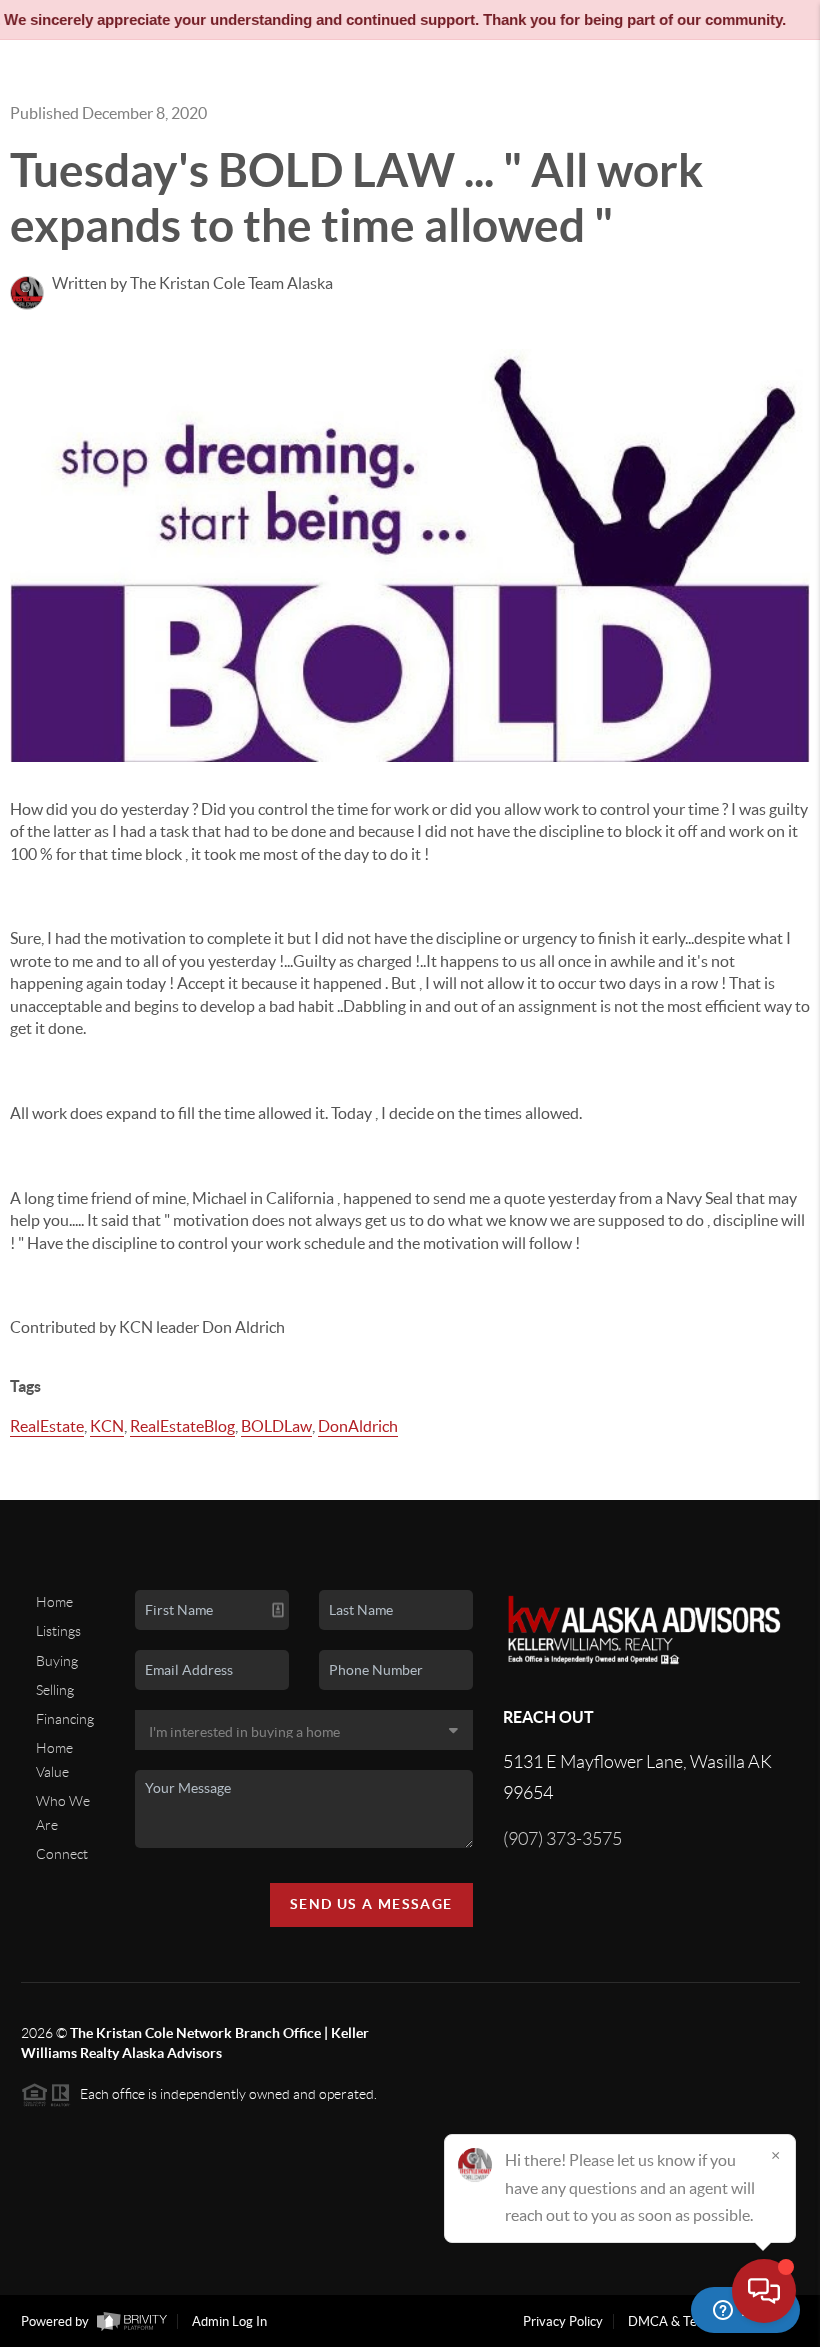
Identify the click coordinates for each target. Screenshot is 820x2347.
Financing (65, 1719)
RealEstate (47, 1426)
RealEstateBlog (182, 1426)
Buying (57, 1661)
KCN (107, 1426)
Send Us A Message (371, 1904)
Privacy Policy (563, 2321)
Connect (62, 1854)
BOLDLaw (276, 1426)
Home (54, 1602)
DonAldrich (358, 1426)
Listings (58, 1631)
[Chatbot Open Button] (764, 2291)
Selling (55, 1690)
